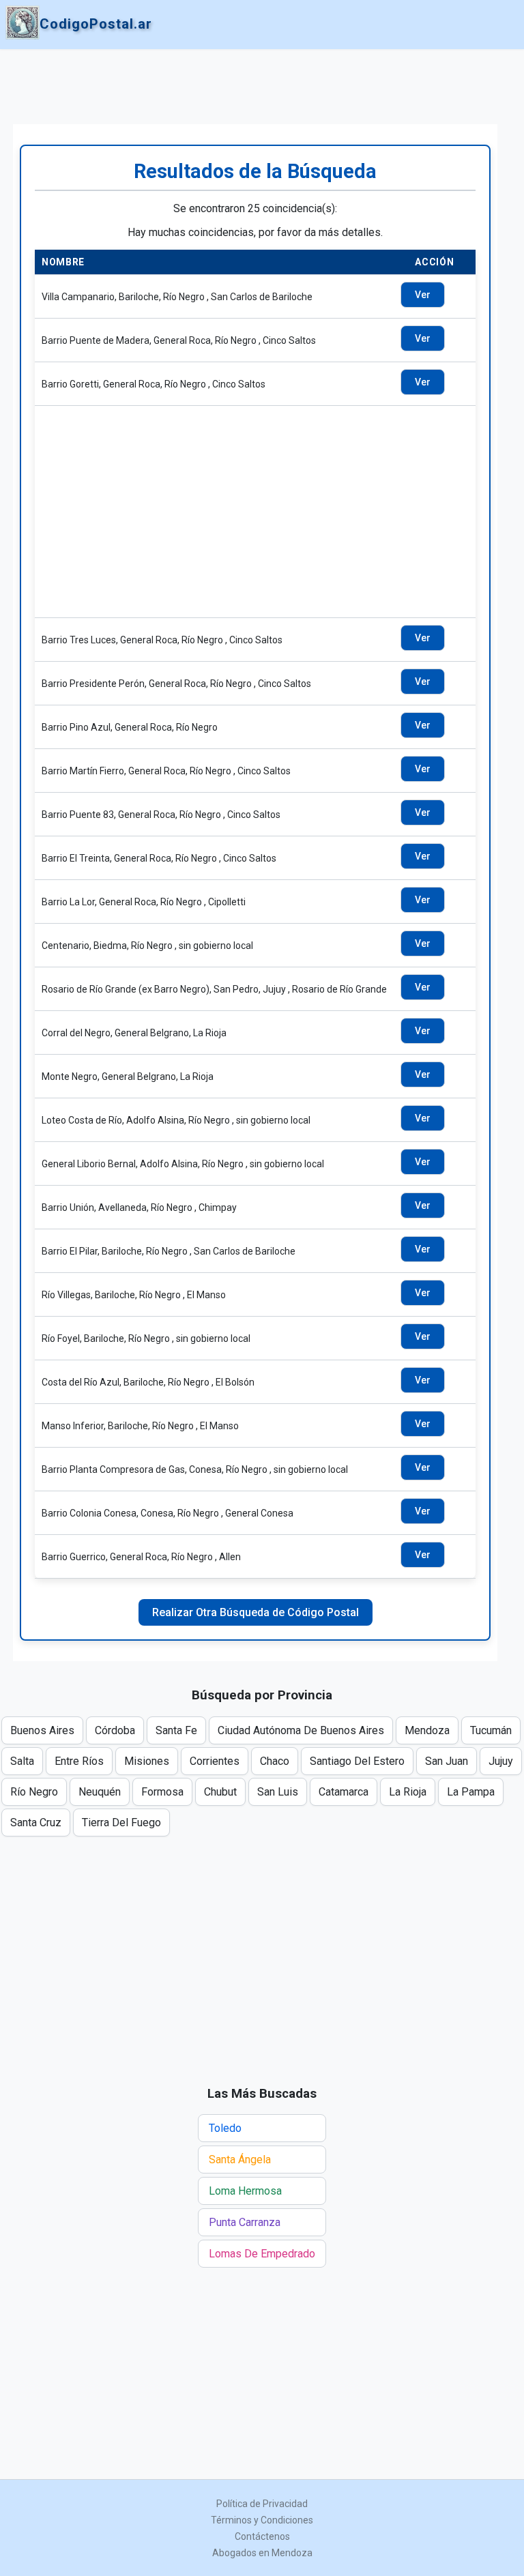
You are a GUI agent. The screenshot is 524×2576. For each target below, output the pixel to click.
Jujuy (501, 1761)
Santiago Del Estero (357, 1761)
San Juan (447, 1761)
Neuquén (100, 1792)
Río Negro (34, 1792)
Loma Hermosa (245, 2191)
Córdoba (115, 1730)
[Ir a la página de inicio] (23, 24)
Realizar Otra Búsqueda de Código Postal (256, 1612)
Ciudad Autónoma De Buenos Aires (301, 1730)
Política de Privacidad (262, 2504)
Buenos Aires (42, 1730)
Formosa (162, 1792)
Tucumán (491, 1730)
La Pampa (471, 1792)
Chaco (275, 1761)
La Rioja (408, 1792)
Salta (22, 1761)
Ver (423, 295)
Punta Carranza (245, 2222)
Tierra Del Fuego (121, 1823)
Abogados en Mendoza (262, 2553)
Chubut (220, 1792)
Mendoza (427, 1730)
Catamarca (344, 1792)
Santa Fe (176, 1730)
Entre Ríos (79, 1761)
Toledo (225, 2128)
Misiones (147, 1761)
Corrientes (215, 1761)
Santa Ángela (240, 2160)
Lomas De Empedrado (262, 2254)
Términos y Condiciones (262, 2520)
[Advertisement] (255, 87)
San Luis (278, 1792)
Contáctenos (262, 2536)
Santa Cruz (36, 1823)
